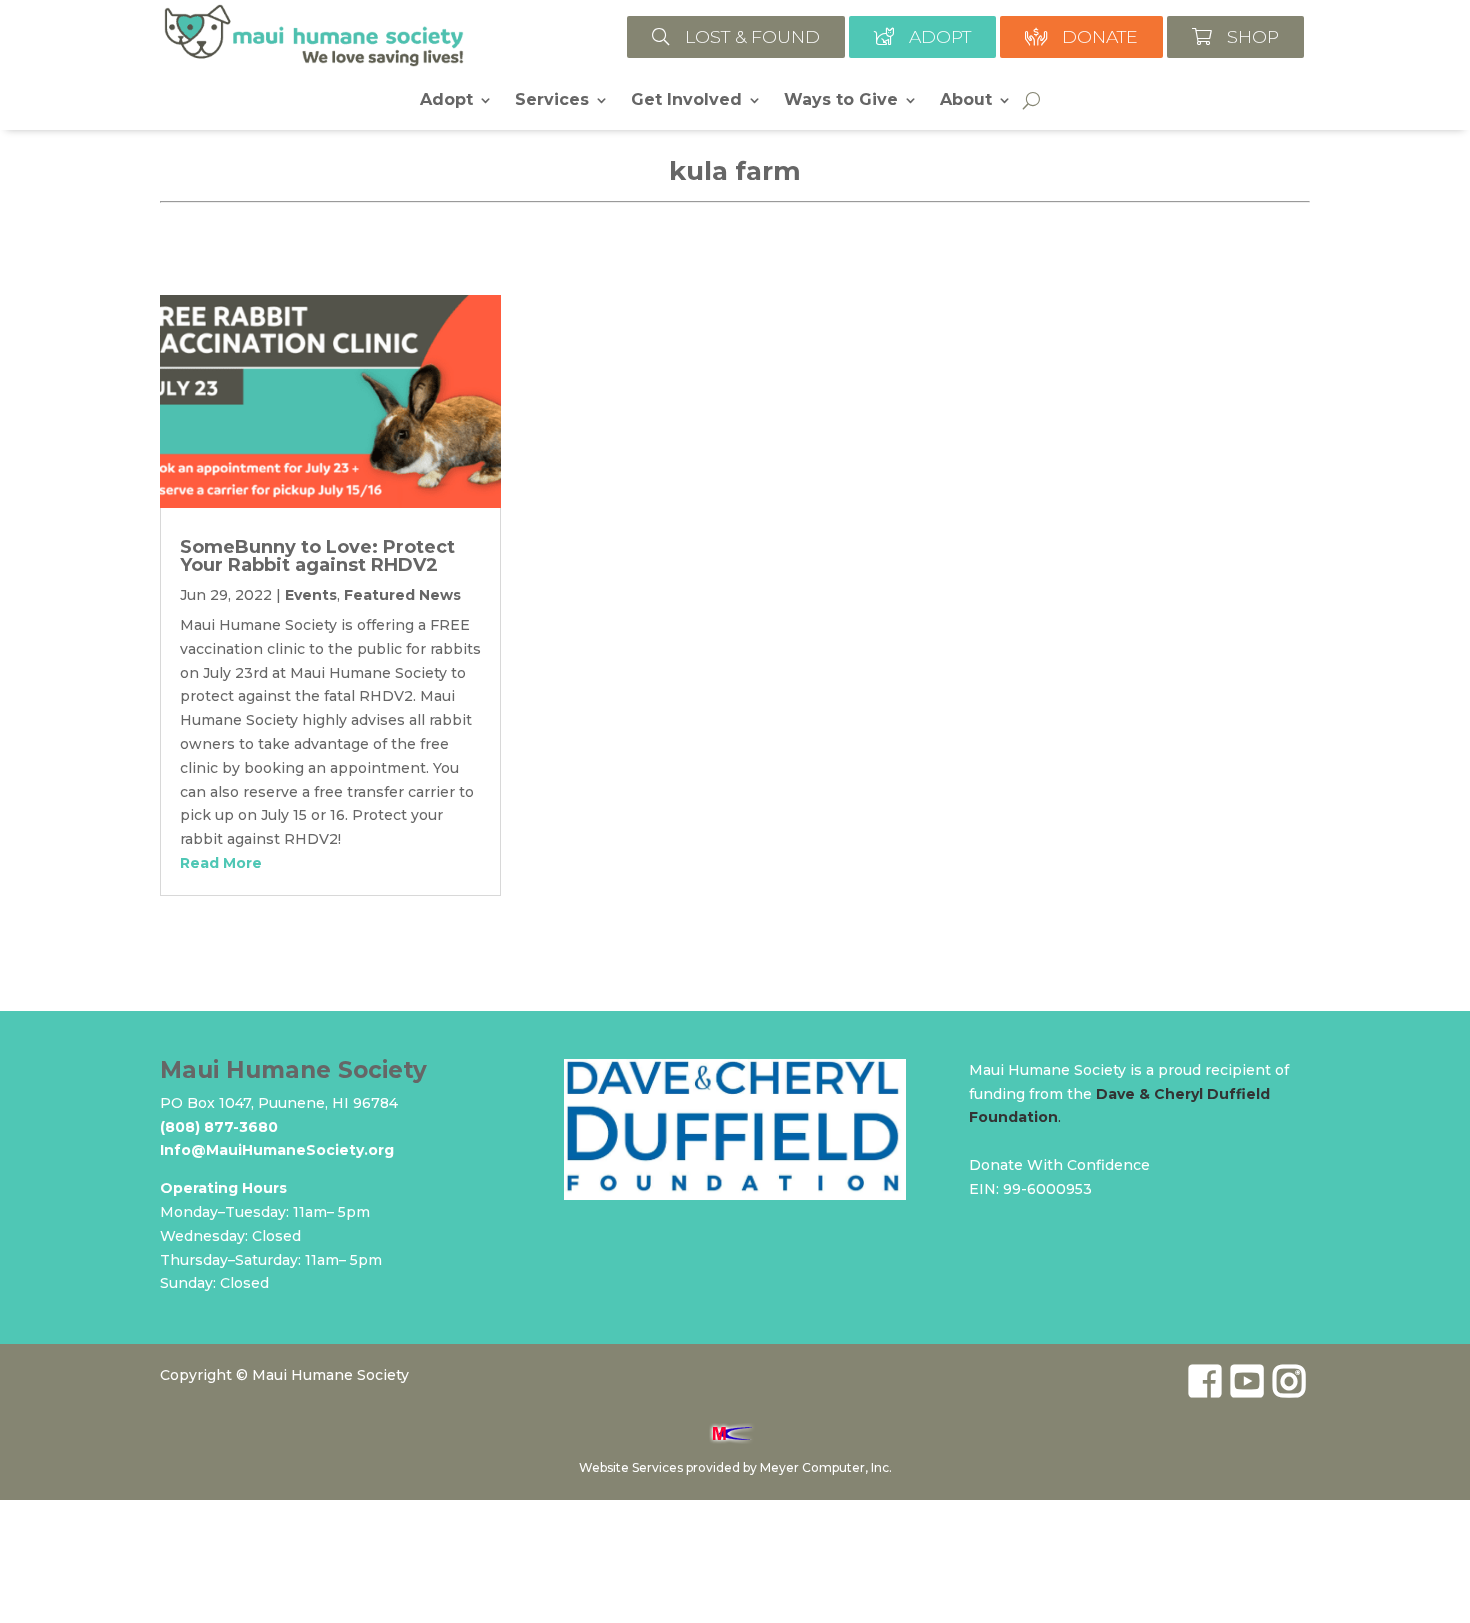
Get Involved (686, 101)
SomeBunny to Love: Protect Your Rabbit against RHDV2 (317, 556)
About (966, 101)
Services (552, 101)
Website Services (631, 1467)
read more (221, 863)
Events (311, 595)
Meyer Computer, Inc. (826, 1467)
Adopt (446, 101)
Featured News (402, 595)
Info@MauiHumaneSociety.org (277, 1150)
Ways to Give (841, 101)
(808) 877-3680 (219, 1127)
